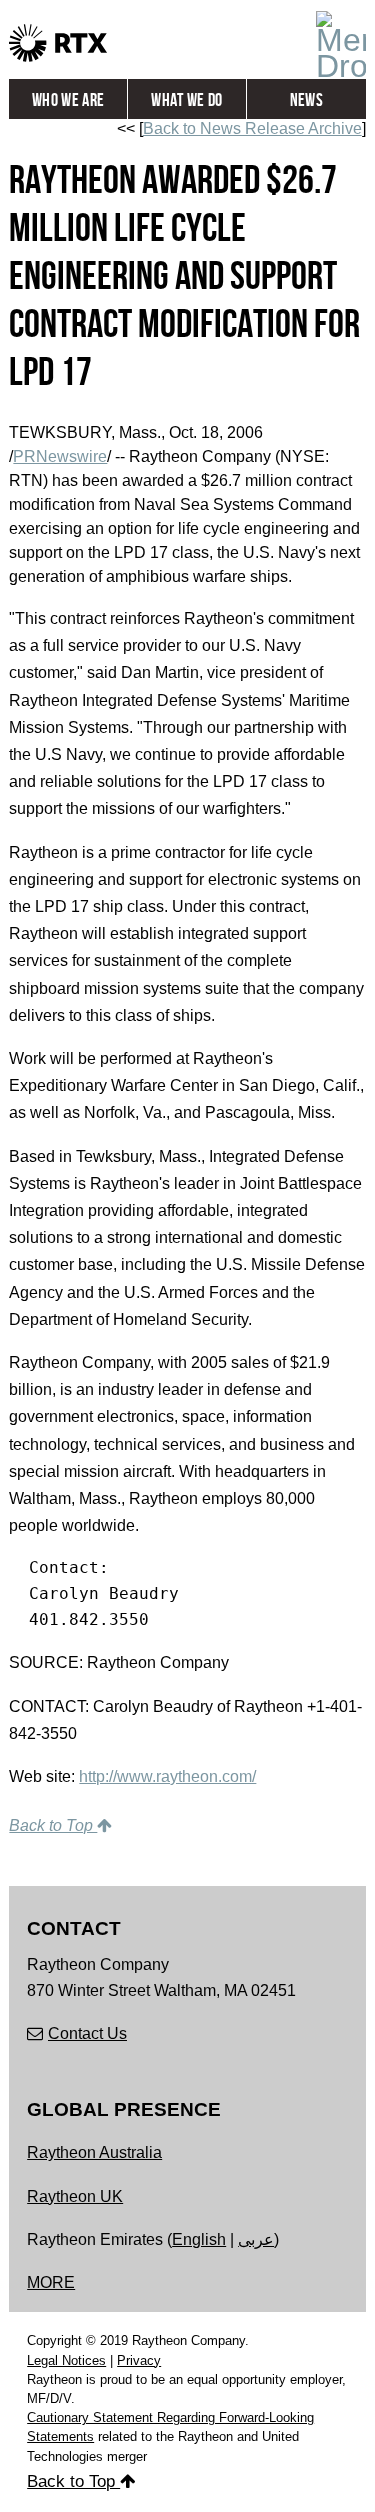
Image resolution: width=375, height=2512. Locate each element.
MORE (51, 2282)
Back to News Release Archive (252, 128)
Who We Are (68, 100)
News (306, 100)
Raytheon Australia (94, 2152)
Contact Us (87, 2033)
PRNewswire (60, 456)
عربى (256, 2239)
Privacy (139, 2360)
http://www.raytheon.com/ (167, 1776)
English (199, 2239)
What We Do (187, 100)
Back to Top (53, 1825)
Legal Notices (66, 2360)
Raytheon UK (75, 2196)
